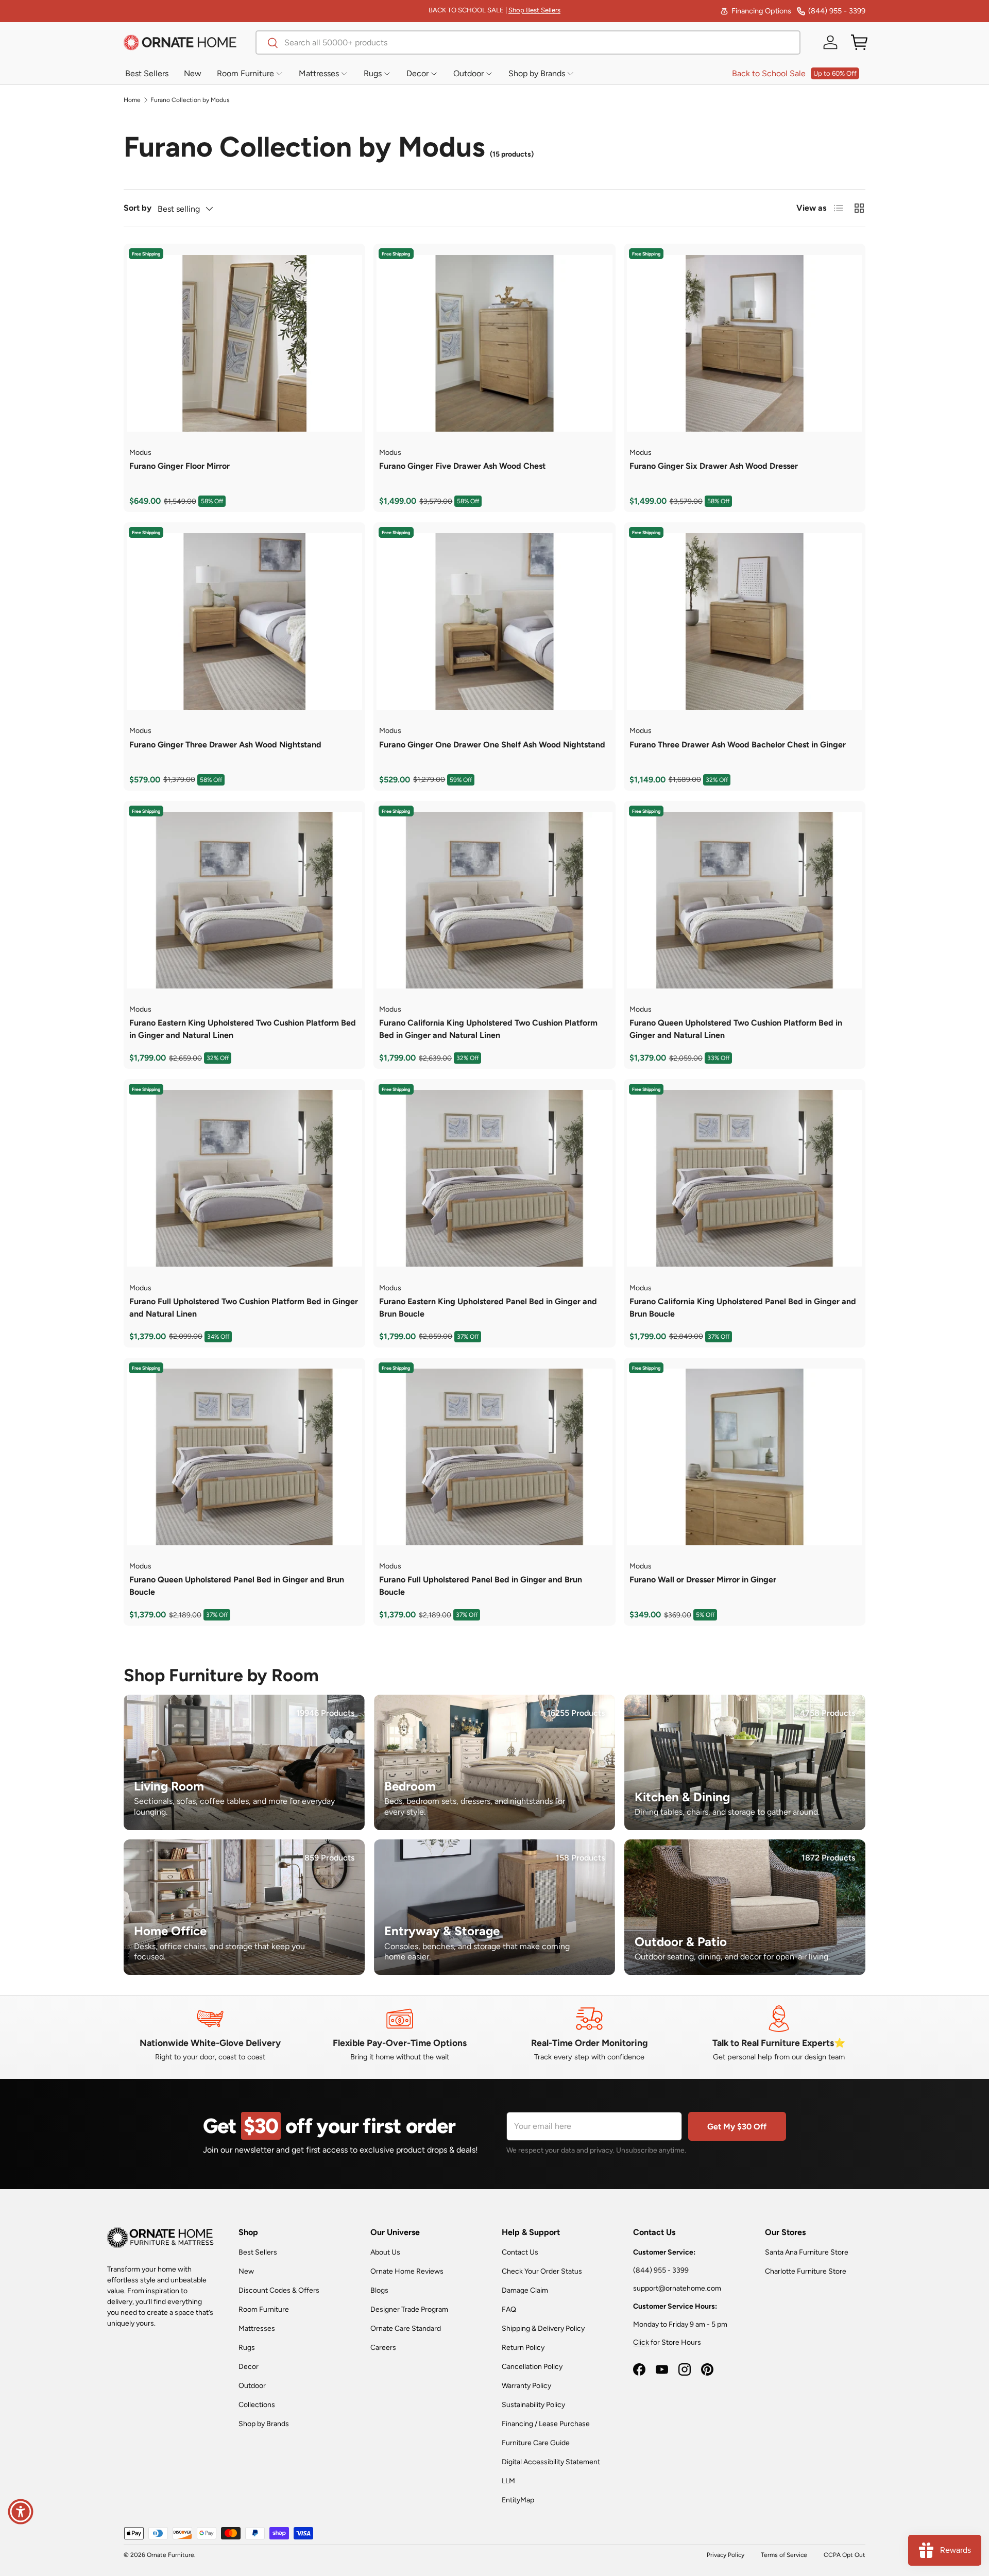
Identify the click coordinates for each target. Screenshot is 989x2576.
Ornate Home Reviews (407, 2271)
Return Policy (523, 2348)
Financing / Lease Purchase (546, 2424)
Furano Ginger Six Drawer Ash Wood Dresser (714, 466)
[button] (859, 42)
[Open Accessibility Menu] (21, 2512)
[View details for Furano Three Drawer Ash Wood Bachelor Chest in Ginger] (745, 621)
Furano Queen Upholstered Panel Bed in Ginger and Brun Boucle (237, 1586)
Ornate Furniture (170, 2555)
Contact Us (520, 2252)
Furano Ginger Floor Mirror (180, 466)
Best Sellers (258, 2252)
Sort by (138, 208)
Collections (257, 2405)
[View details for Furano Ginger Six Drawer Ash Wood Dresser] (745, 343)
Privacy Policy (726, 2555)
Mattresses (257, 2328)
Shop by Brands (264, 2424)
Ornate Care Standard (406, 2328)
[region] (244, 343)
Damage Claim (525, 2290)
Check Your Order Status (542, 2271)
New (246, 2271)
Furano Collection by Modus (190, 100)
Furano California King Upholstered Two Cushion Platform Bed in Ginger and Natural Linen (488, 1029)
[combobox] (528, 42)
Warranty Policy (526, 2386)
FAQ (509, 2309)
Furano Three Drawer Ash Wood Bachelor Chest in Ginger (738, 745)
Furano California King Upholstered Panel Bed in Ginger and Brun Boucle (743, 1308)
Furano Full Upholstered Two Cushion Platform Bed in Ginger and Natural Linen (244, 1308)
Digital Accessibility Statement (551, 2462)
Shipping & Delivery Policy (543, 2328)
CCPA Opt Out (845, 2555)
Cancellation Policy (532, 2367)
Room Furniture (264, 2309)
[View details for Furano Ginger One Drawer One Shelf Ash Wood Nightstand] (494, 621)
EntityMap (518, 2500)
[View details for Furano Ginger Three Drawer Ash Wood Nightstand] (244, 621)
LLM (508, 2481)
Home (132, 100)
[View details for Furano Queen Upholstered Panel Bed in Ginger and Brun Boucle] (244, 1457)
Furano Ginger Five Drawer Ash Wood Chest (462, 466)
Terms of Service (784, 2555)
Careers (383, 2348)
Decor (249, 2367)
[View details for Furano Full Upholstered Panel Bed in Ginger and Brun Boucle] (494, 1457)
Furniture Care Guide (536, 2443)
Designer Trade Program (409, 2309)
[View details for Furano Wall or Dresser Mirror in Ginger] (745, 1457)
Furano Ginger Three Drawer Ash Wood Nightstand (225, 745)
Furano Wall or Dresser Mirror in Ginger (703, 1580)
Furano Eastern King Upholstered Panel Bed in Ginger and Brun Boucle (488, 1308)
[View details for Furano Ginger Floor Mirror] (244, 343)
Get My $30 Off (737, 2127)
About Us (385, 2252)
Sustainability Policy (533, 2405)
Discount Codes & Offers (279, 2290)
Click (641, 2342)
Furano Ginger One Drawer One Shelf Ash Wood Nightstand (492, 745)
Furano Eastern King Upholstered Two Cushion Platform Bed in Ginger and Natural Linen (243, 1029)
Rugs (247, 2348)
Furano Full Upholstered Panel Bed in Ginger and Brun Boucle (481, 1586)
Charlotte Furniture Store (806, 2271)
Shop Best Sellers (534, 10)
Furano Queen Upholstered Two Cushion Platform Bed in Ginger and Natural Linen (736, 1029)
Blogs (379, 2290)
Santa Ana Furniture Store (807, 2252)
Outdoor (252, 2386)
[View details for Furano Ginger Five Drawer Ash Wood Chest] (494, 343)
